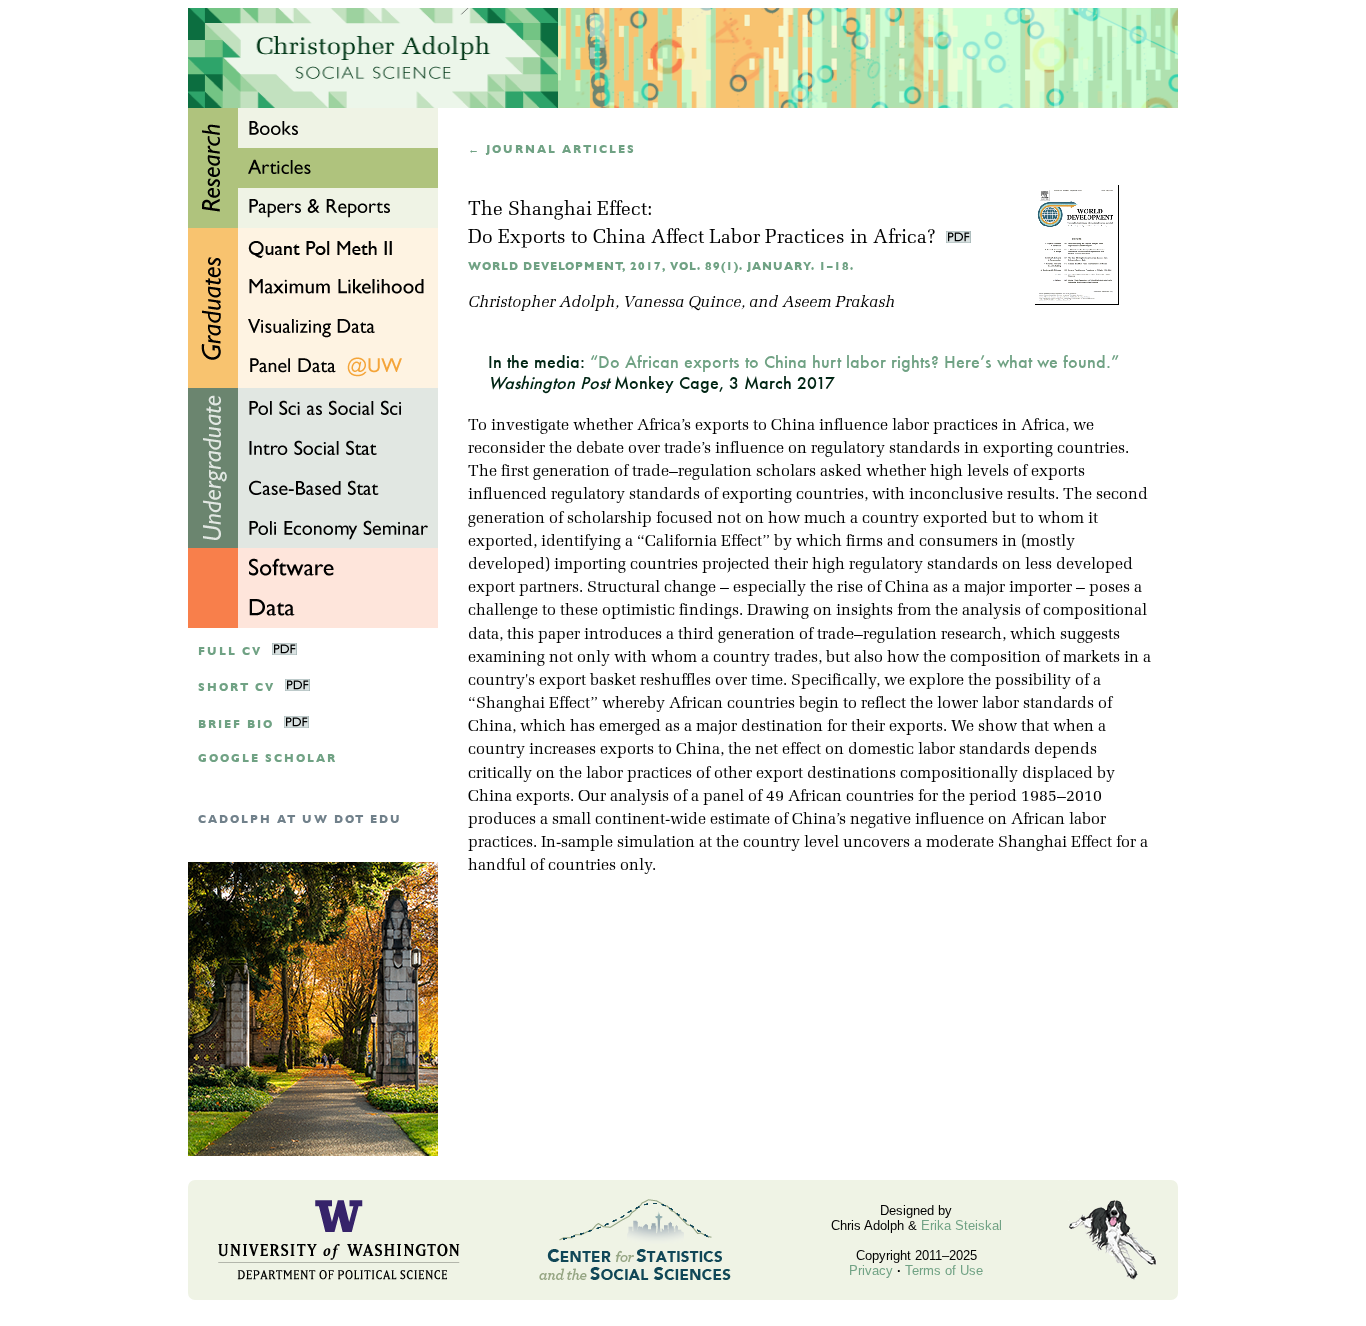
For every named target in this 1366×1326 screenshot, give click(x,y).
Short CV (236, 687)
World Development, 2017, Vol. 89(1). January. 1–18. (661, 266)
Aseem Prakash (838, 303)
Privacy (871, 1270)
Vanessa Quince (682, 303)
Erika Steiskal (961, 1225)
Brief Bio (236, 724)
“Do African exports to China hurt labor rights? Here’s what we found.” (854, 361)
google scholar (267, 758)
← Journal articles (552, 149)
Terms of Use (944, 1270)
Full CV (230, 651)
